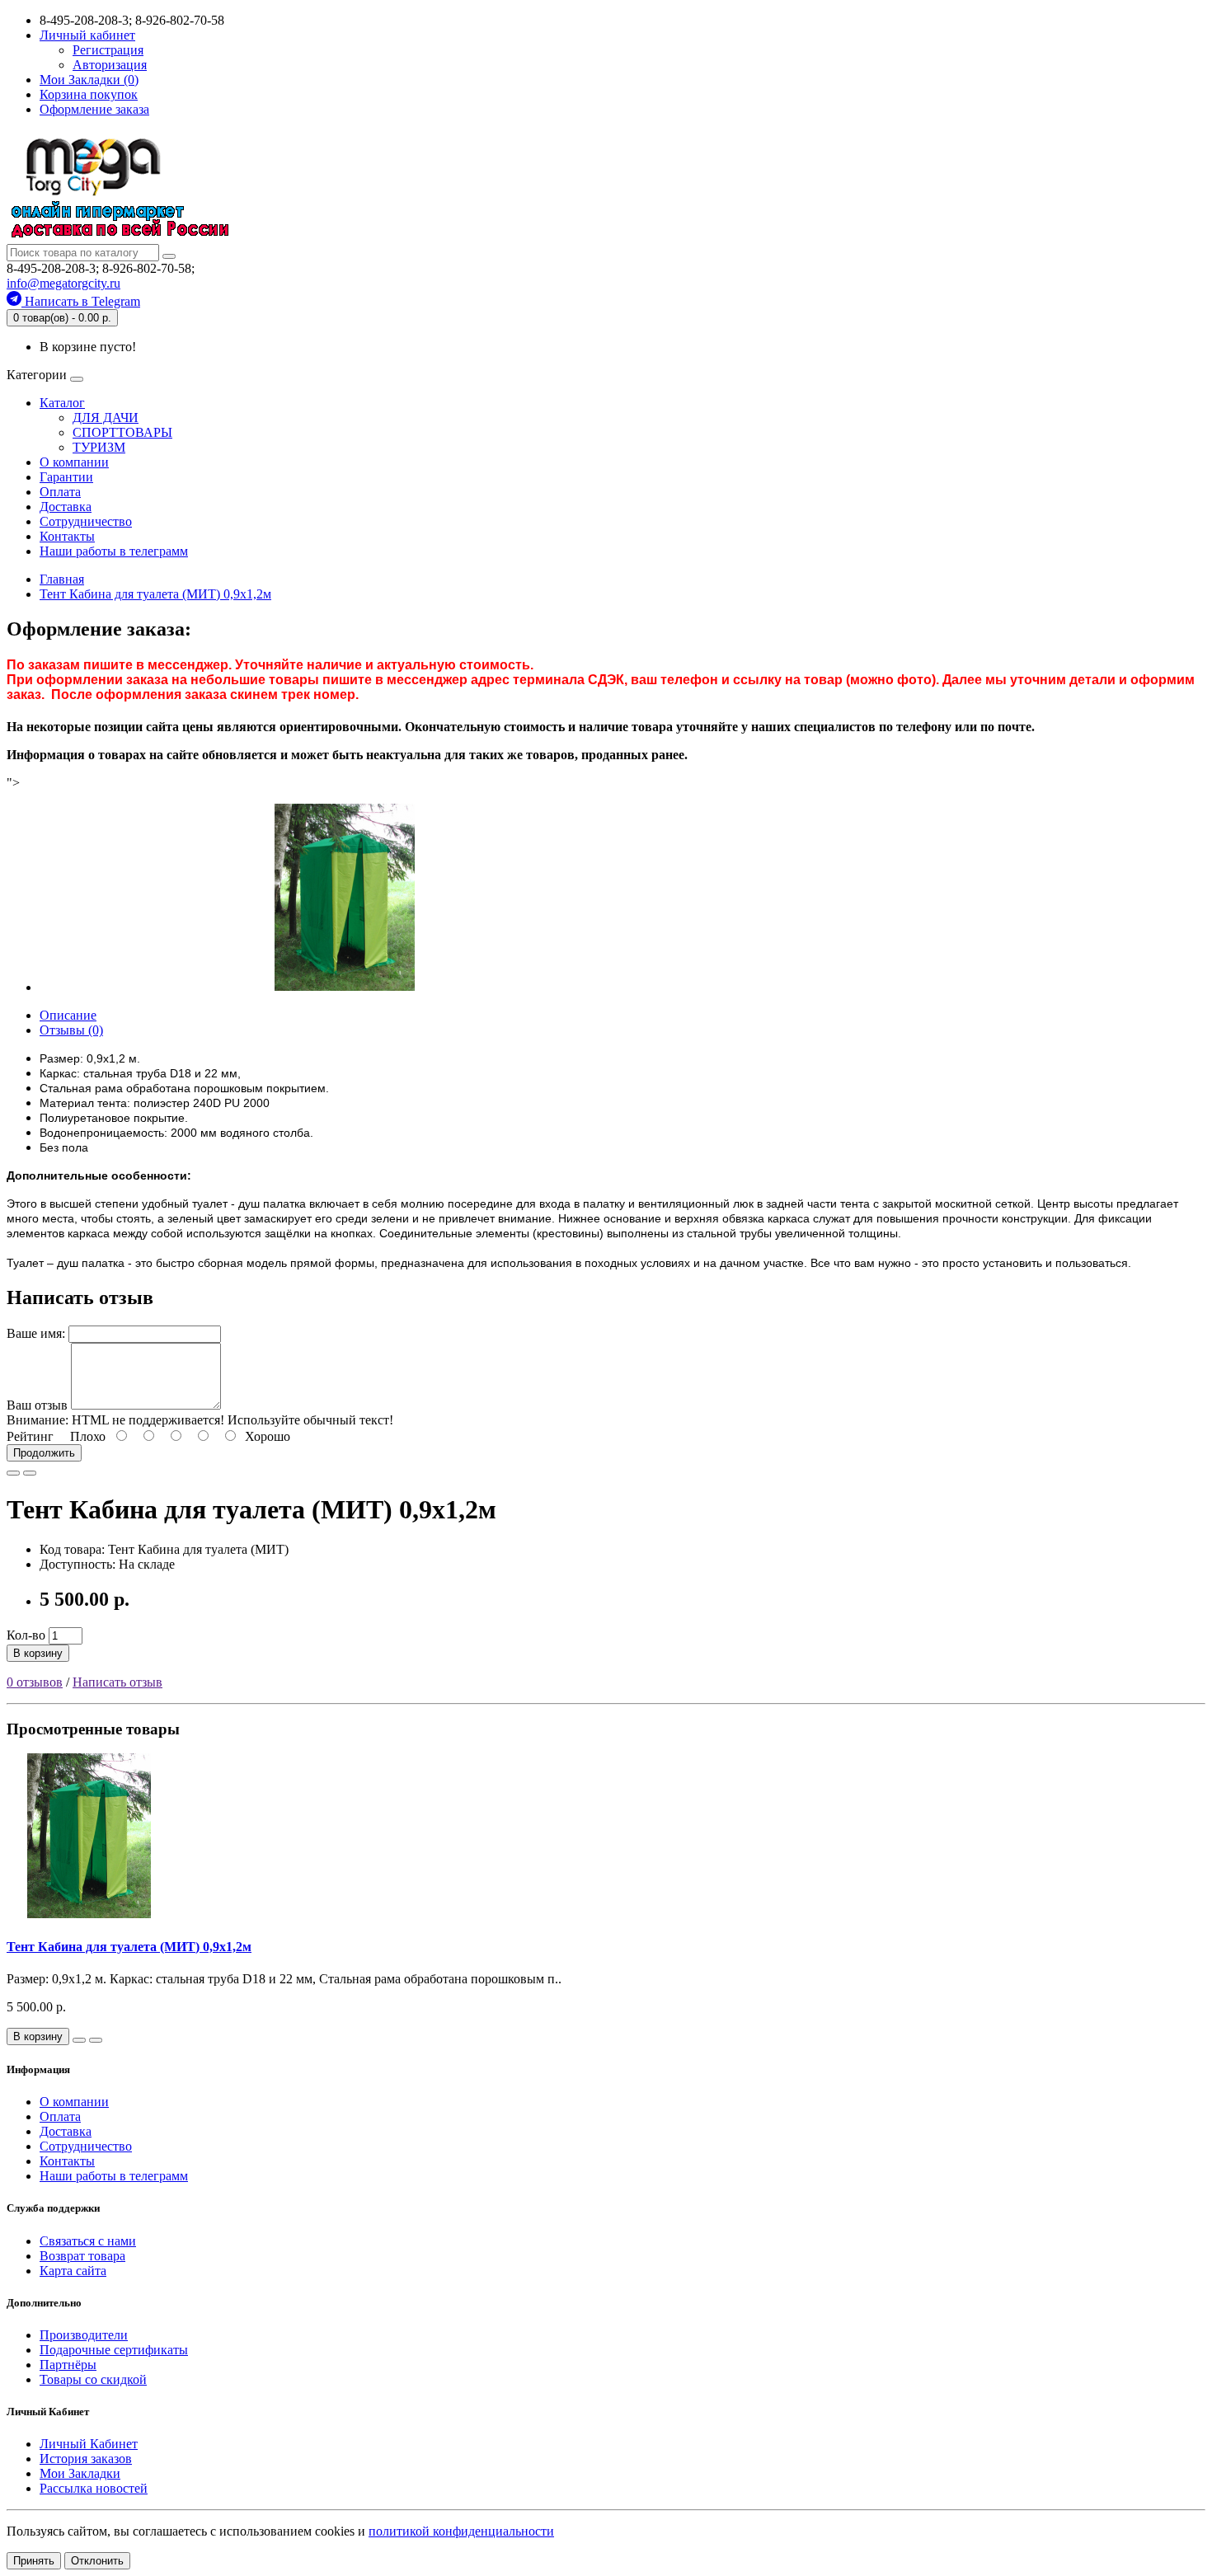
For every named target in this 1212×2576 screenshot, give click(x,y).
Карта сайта (73, 2271)
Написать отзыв (117, 1682)
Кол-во (26, 1635)
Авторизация (110, 65)
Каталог (62, 403)
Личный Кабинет (89, 2444)
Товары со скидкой (93, 2379)
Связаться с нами (88, 2241)
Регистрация (108, 50)
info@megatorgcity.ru (63, 283)
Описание (68, 1015)
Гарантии (66, 477)
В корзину (38, 1653)
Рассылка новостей (94, 2488)
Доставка (66, 507)
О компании (74, 462)
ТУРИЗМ (99, 447)
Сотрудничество (86, 521)
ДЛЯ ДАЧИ (106, 418)
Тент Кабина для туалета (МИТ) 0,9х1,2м (129, 1947)
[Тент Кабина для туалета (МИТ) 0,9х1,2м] (345, 987)
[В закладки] (13, 1473)
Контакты (67, 536)
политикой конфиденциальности (461, 2531)
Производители (84, 2335)
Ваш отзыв (37, 1405)
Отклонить (97, 2561)
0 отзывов (35, 1682)
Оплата (60, 492)
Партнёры (68, 2365)
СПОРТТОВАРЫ (122, 432)
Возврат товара (82, 2256)
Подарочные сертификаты (114, 2350)
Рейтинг (30, 1436)
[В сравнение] (30, 1473)
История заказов (86, 2459)
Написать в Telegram (81, 301)
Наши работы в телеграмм (114, 551)
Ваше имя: (36, 1333)
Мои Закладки (80, 2473)
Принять (34, 2561)
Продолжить (44, 1453)
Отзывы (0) (71, 1030)
